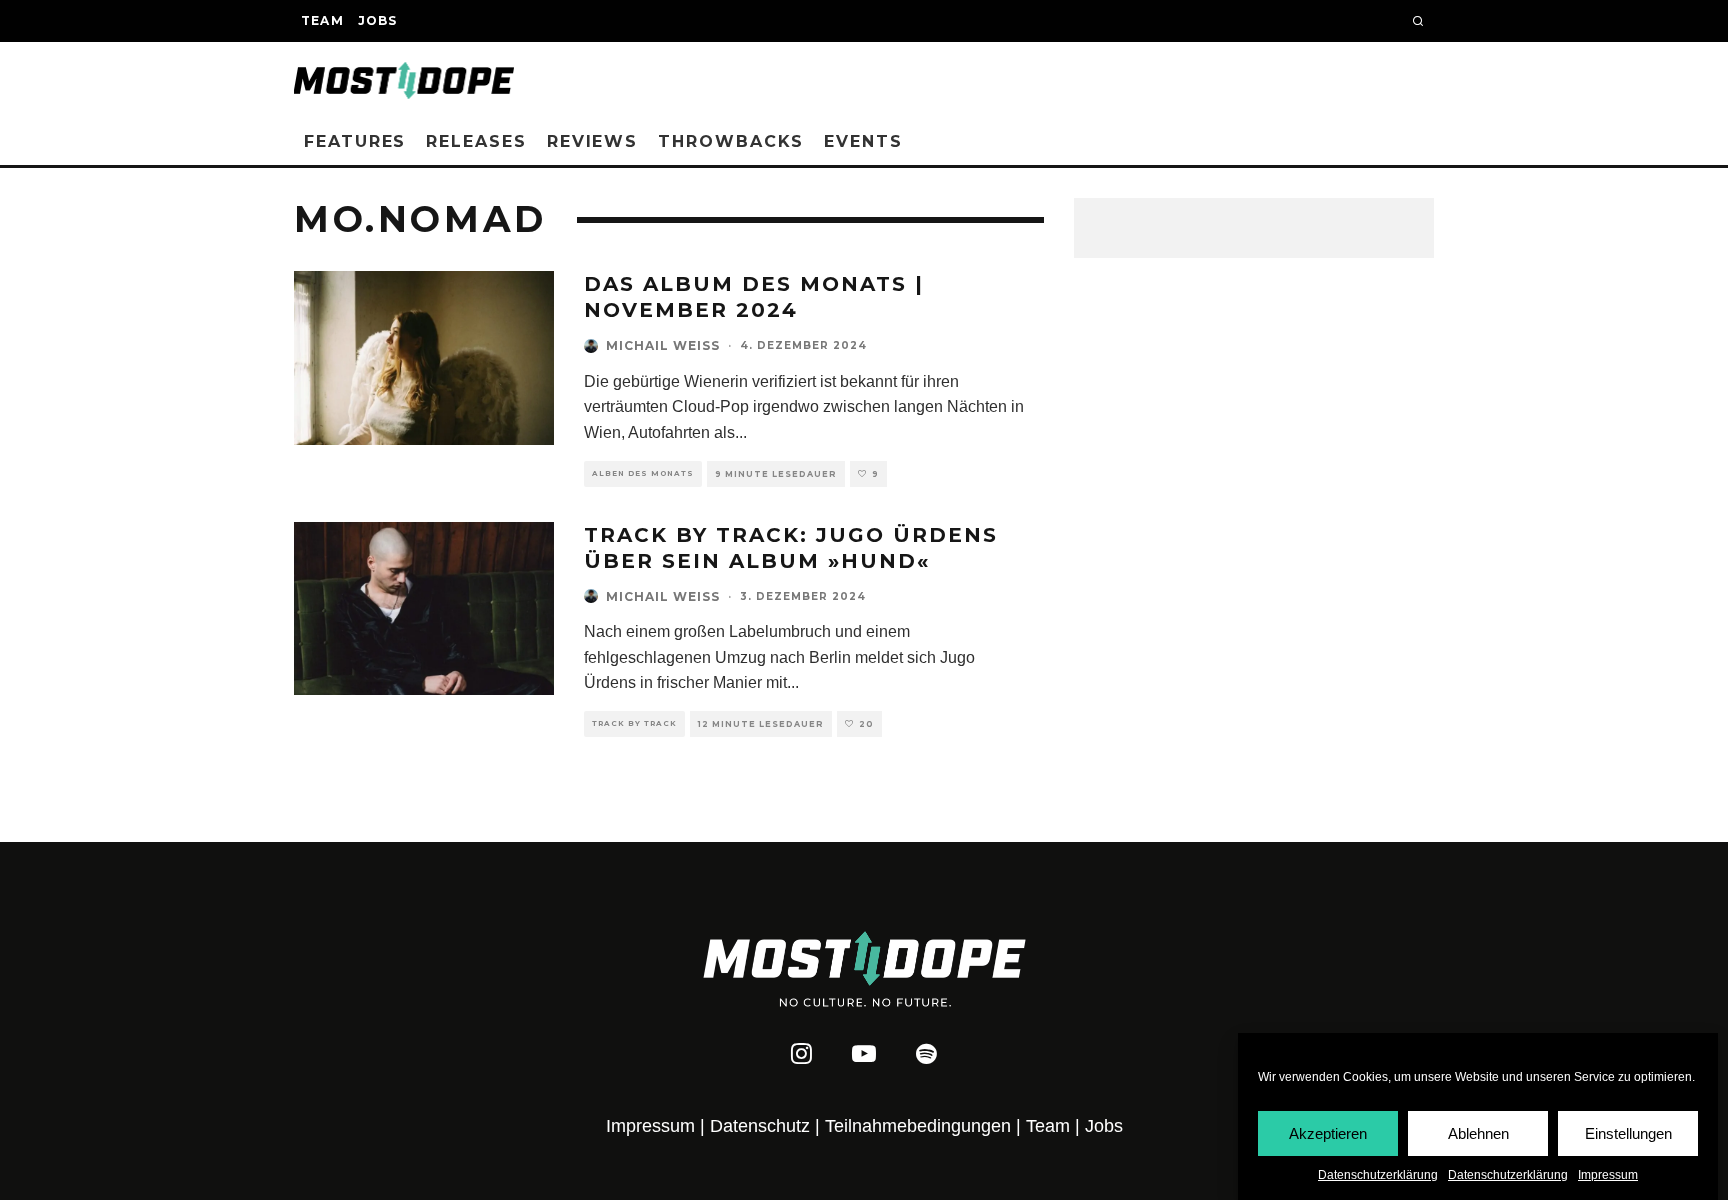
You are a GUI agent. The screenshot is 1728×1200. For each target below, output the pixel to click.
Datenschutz (760, 1126)
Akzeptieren (1328, 1132)
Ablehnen (1478, 1132)
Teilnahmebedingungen (918, 1126)
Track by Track (634, 723)
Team (322, 20)
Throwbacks (731, 141)
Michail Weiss (663, 345)
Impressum (1608, 1175)
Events (863, 141)
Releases (476, 141)
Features (355, 141)
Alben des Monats (643, 473)
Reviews (592, 141)
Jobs (378, 20)
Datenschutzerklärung (1378, 1175)
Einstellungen (1628, 1132)
